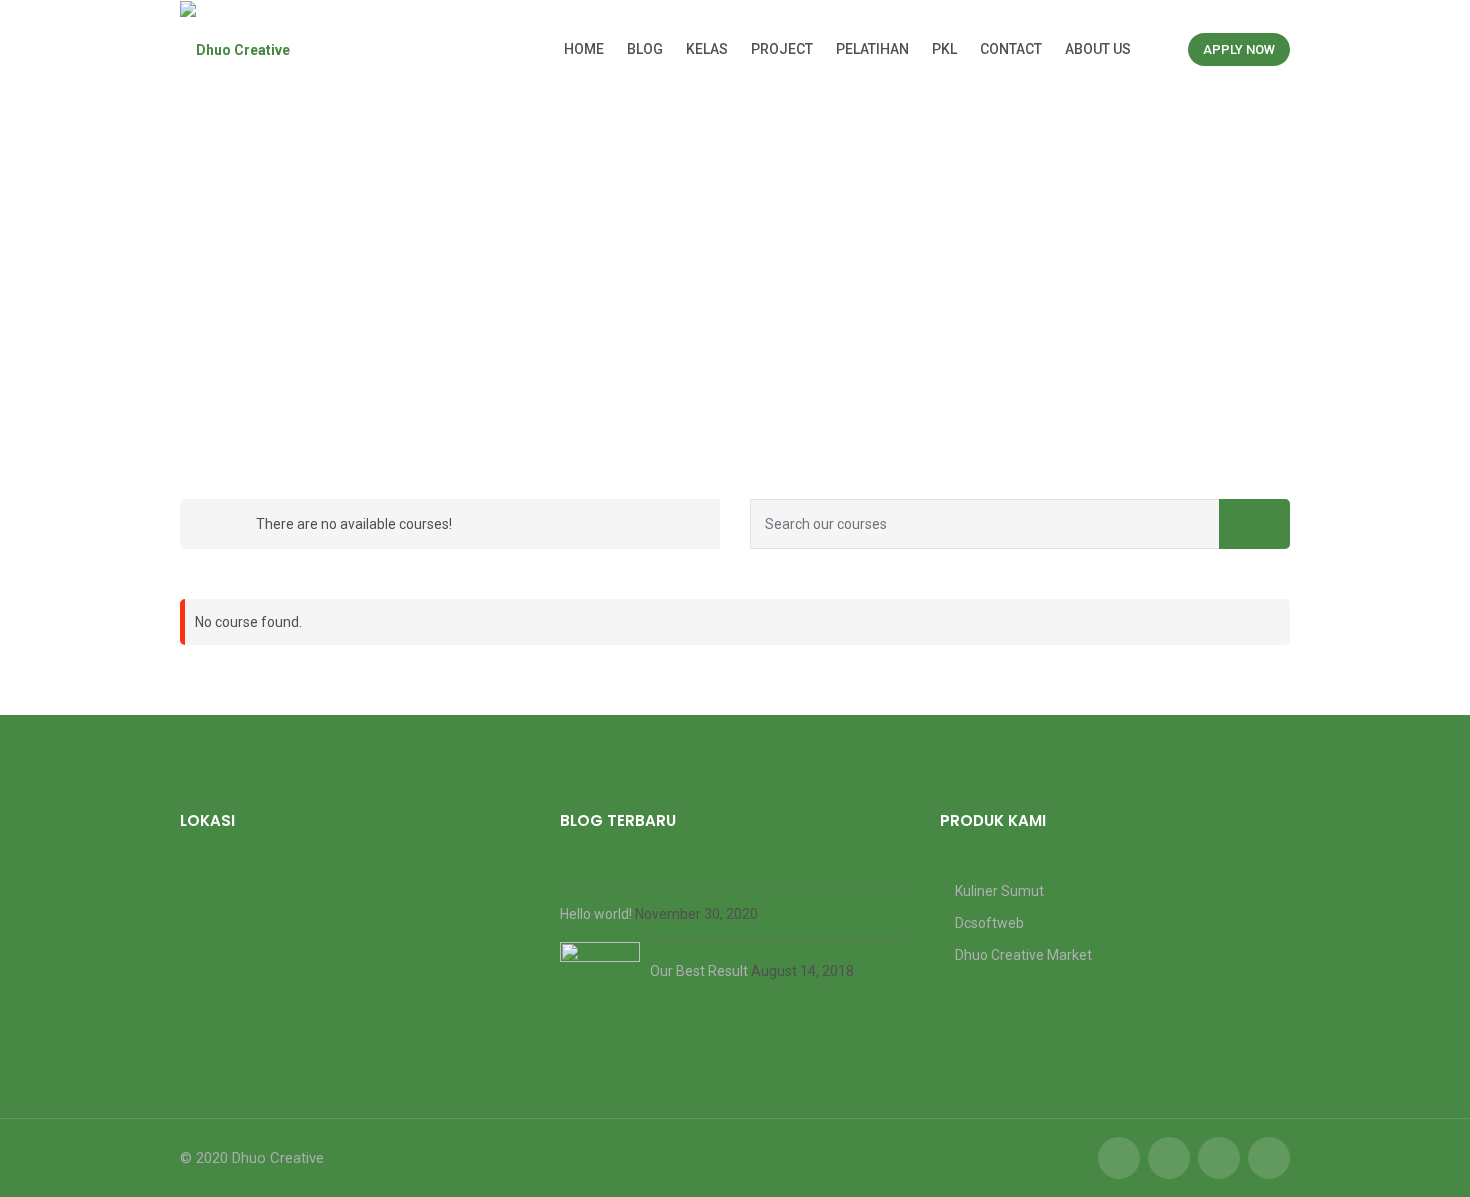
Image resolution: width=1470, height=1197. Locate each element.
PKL (944, 49)
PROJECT (782, 49)
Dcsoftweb (989, 923)
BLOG (645, 49)
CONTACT (1011, 49)
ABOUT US (1098, 49)
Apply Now (1239, 49)
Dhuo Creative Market (1023, 955)
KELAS (707, 49)
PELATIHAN (872, 49)
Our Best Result (700, 971)
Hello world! (597, 914)
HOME (584, 49)
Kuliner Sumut (999, 891)
